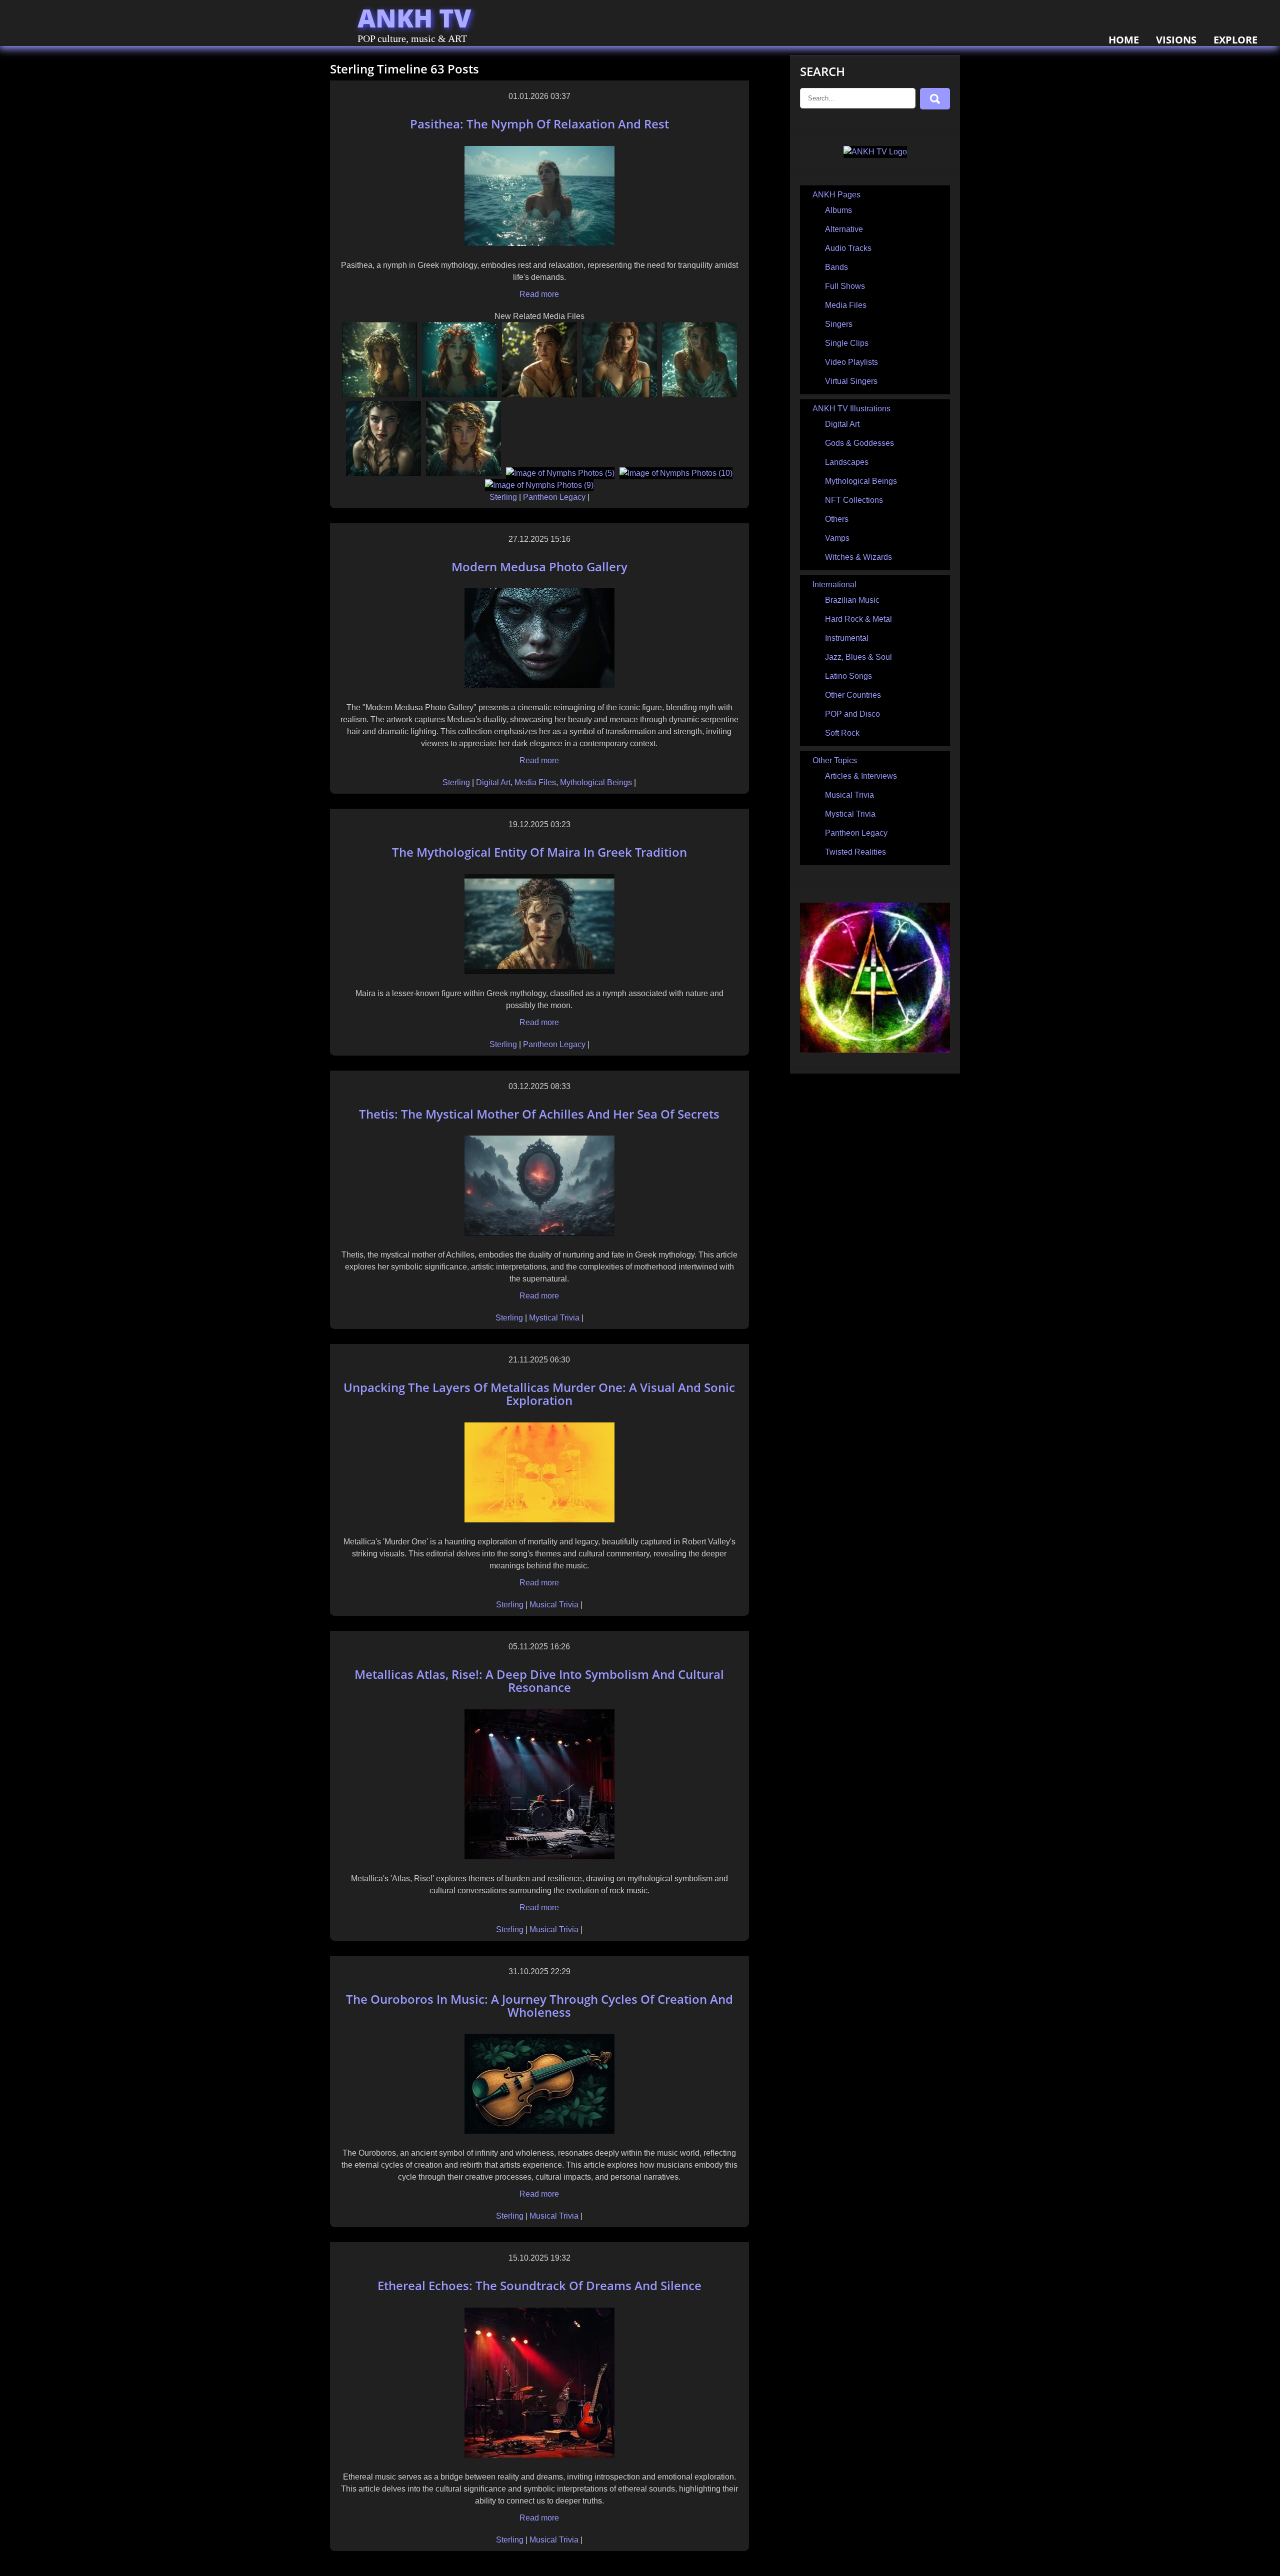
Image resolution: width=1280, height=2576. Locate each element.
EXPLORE (1235, 40)
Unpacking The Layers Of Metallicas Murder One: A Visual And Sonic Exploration (539, 1394)
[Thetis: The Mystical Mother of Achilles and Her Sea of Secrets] (539, 1233)
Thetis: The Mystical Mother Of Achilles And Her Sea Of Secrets (539, 1114)
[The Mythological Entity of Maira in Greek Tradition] (539, 971)
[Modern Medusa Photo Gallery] (539, 685)
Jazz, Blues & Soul (858, 657)
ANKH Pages (836, 195)
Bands (836, 267)
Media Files (535, 782)
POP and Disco (852, 714)
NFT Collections (854, 500)
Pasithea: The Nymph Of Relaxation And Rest (539, 124)
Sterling (504, 497)
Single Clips (847, 343)
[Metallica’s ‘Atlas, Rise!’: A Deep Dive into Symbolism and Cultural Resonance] (539, 1857)
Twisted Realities (855, 852)
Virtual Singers (851, 381)
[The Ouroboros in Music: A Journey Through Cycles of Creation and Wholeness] (539, 2131)
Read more (539, 294)
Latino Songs (848, 676)
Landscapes (847, 462)
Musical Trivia (554, 1605)
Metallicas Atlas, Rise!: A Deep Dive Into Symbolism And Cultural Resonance (539, 1681)
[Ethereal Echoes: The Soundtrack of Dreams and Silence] (539, 2455)
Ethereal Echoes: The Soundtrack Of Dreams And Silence (539, 2285)
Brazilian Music (852, 600)
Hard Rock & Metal (858, 619)
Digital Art (493, 782)
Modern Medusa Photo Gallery (539, 567)
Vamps (837, 538)
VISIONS (1176, 40)
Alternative (844, 229)
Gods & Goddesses (859, 443)
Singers (839, 324)
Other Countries (853, 695)
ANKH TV (414, 18)
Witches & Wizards (858, 557)
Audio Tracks (848, 248)
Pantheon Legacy (554, 497)
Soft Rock (842, 733)
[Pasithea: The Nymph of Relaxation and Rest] (539, 243)
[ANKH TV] (875, 152)
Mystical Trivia (554, 1318)
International (834, 585)
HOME (1124, 40)
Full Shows (845, 286)
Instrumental (847, 638)
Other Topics (835, 760)
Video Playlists (851, 362)
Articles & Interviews (861, 776)
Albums (838, 210)
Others (837, 519)
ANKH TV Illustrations (851, 409)
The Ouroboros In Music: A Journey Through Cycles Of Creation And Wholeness (539, 2005)
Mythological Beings (596, 782)
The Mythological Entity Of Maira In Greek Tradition (539, 852)
